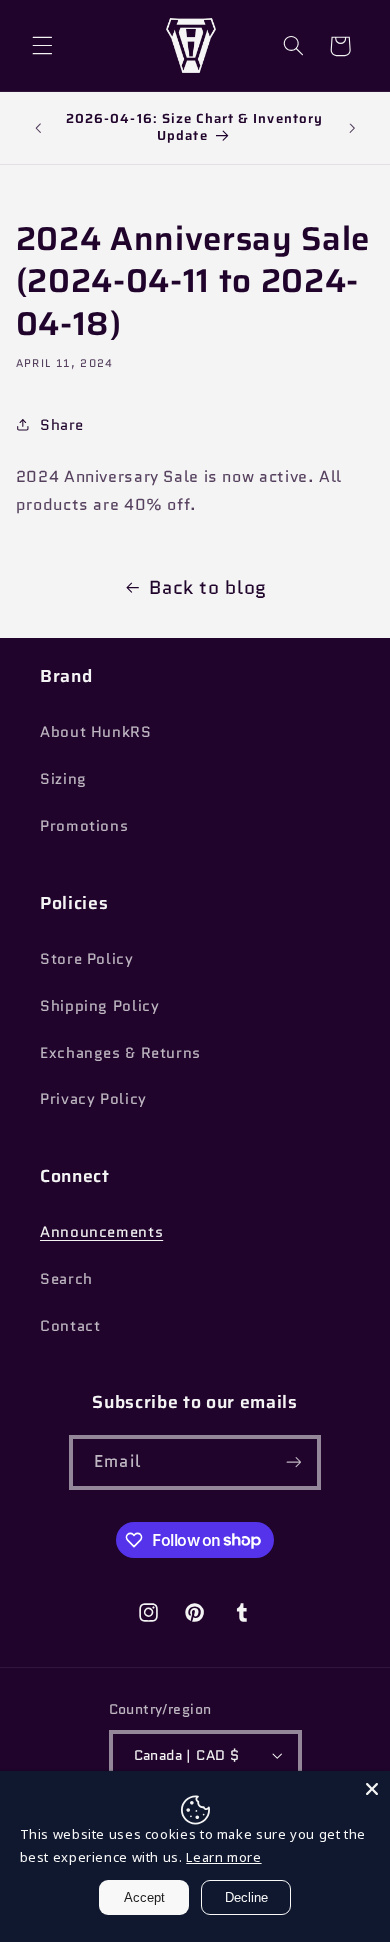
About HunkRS (96, 731)
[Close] (372, 1789)
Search (66, 1278)
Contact (70, 1325)
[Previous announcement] (38, 128)
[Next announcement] (352, 128)
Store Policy (87, 958)
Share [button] (62, 424)
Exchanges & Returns (120, 1052)
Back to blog (208, 587)
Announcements (101, 1231)
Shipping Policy (99, 1005)
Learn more (223, 1857)
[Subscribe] (293, 1462)
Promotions (84, 825)
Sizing (63, 778)
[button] (42, 46)
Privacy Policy (93, 1098)
